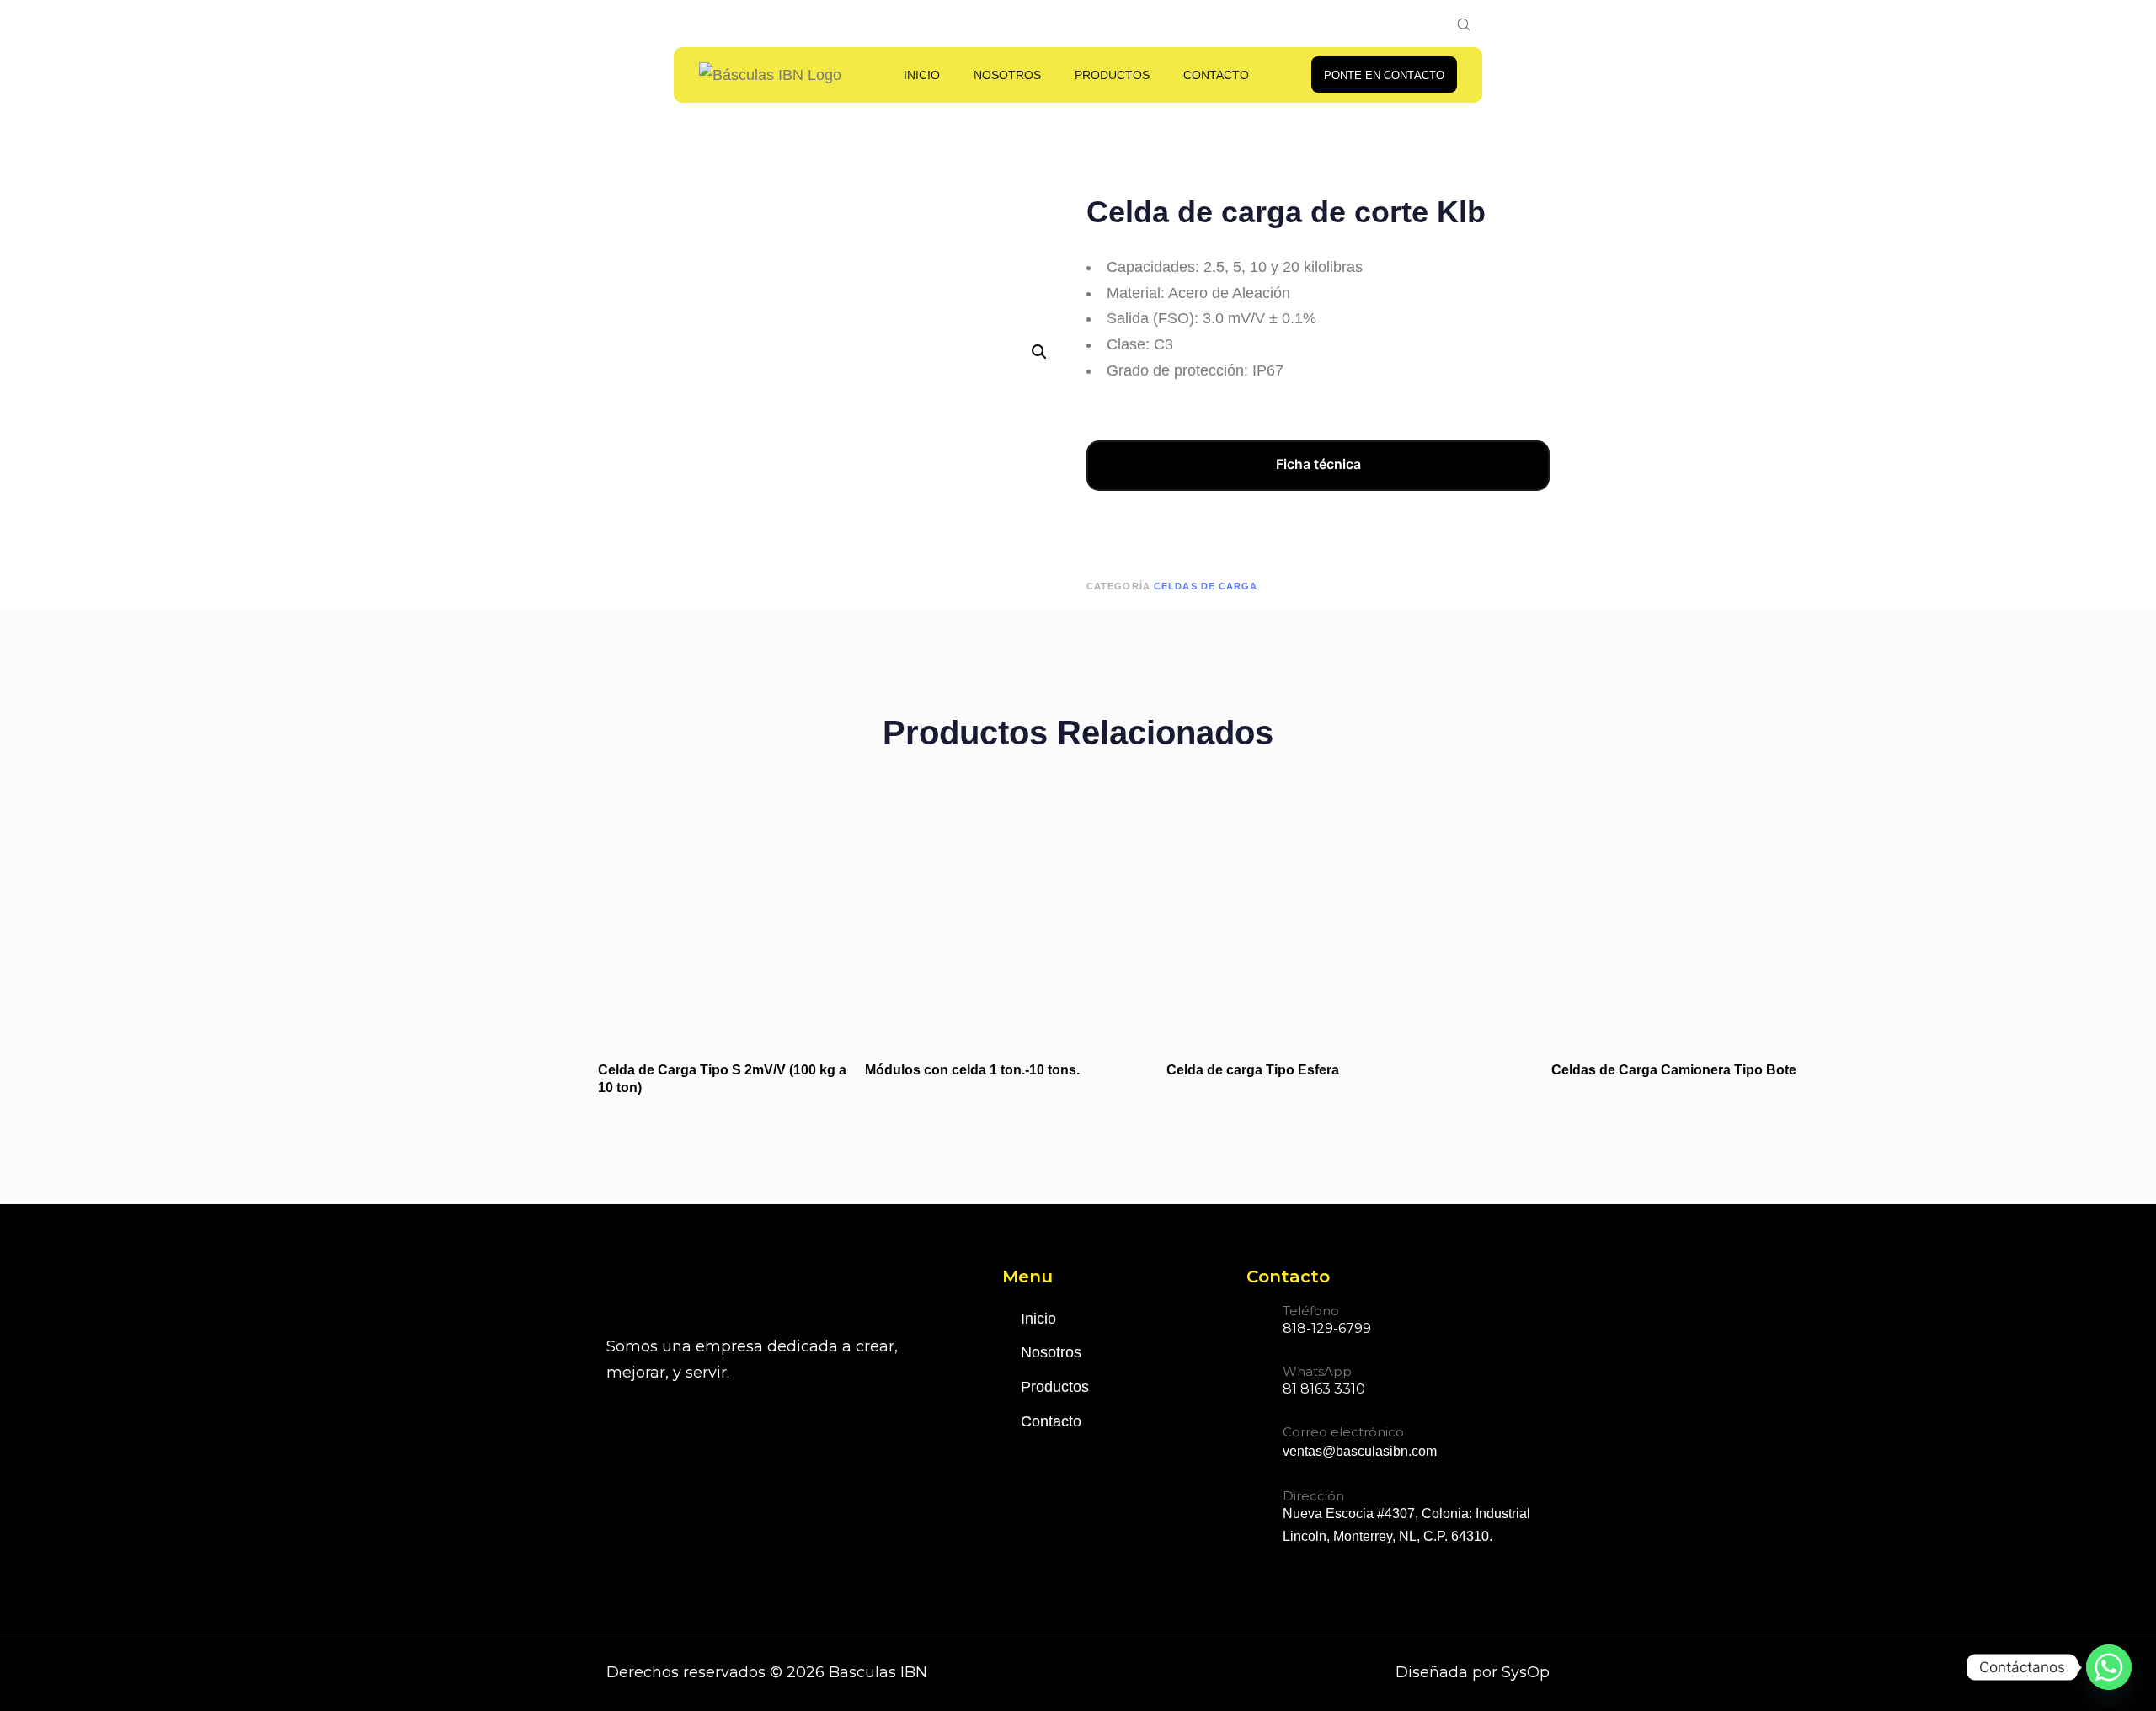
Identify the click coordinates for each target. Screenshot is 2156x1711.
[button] (1039, 352)
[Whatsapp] (2109, 1667)
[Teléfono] (1309, 1322)
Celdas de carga (1206, 586)
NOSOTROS (1007, 75)
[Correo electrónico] (1342, 1445)
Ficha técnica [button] (1318, 464)
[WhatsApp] (1306, 1383)
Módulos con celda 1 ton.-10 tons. (972, 1070)
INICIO (922, 75)
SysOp (1526, 1672)
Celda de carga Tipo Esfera (1253, 1070)
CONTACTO (1216, 75)
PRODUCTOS (1112, 75)
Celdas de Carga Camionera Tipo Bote (1674, 1070)
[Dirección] (1398, 1519)
